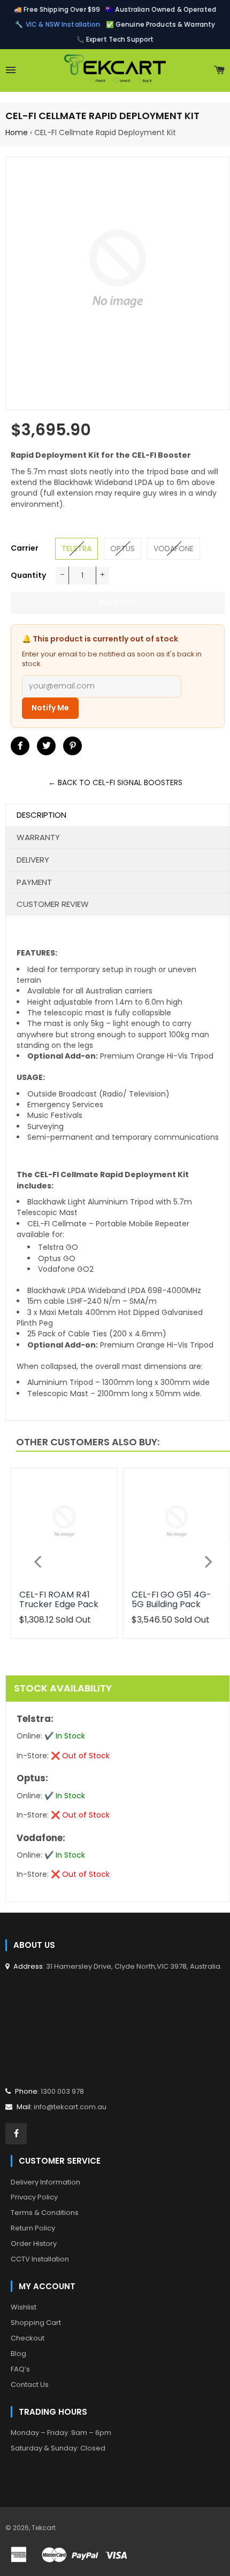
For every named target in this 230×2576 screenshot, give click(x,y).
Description (41, 815)
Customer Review (53, 904)
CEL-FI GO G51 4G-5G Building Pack (171, 1599)
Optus (122, 549)
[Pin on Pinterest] (72, 746)
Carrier (25, 548)
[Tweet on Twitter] (46, 746)
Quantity (28, 575)
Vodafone (174, 549)
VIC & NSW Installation (63, 24)
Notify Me (50, 708)
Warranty (38, 837)
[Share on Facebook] (20, 746)
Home (17, 132)
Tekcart (44, 2528)
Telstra (76, 549)
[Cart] (219, 71)
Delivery (33, 860)
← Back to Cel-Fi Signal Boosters (115, 782)
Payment (34, 882)
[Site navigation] (11, 71)
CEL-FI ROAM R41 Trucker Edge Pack (59, 1599)
